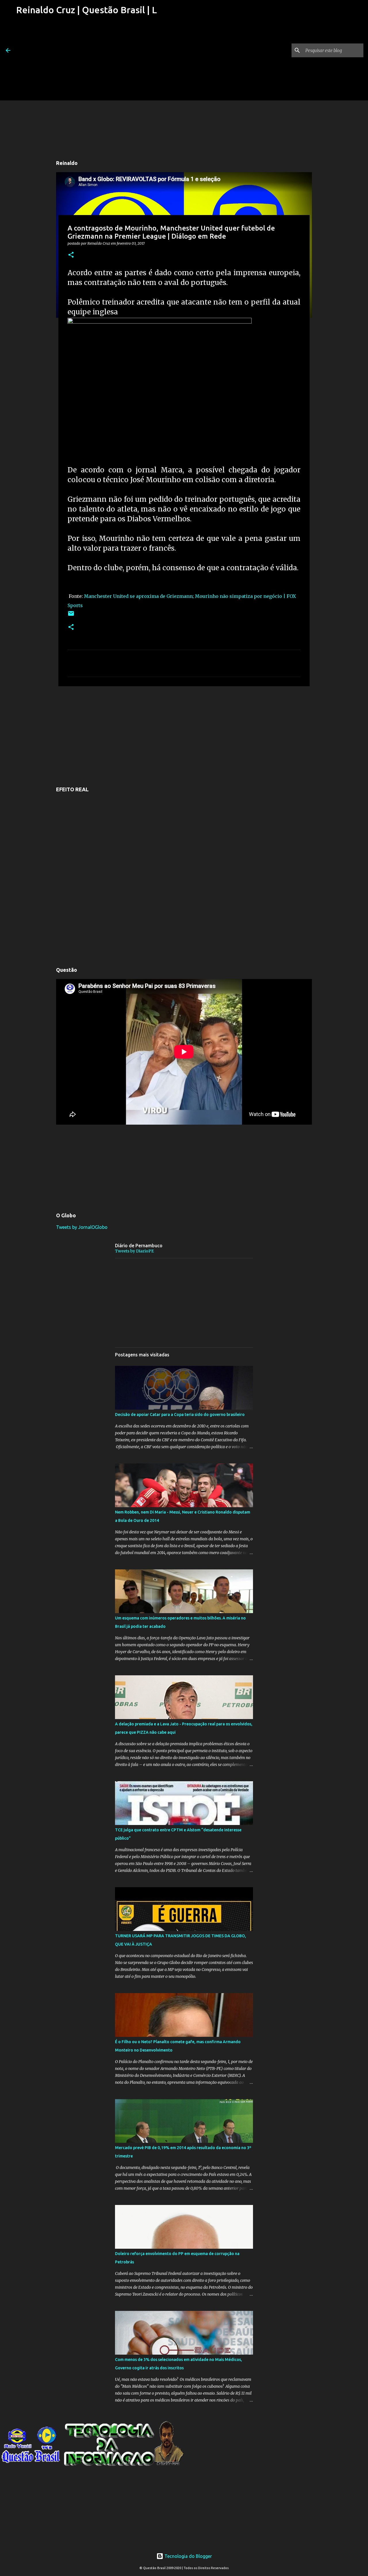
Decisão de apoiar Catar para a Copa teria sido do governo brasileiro (180, 1415)
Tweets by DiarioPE (134, 1251)
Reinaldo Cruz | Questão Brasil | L (87, 10)
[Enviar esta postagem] (71, 616)
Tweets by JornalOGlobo (82, 1227)
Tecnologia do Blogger (188, 2556)
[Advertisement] (87, 60)
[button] (71, 255)
